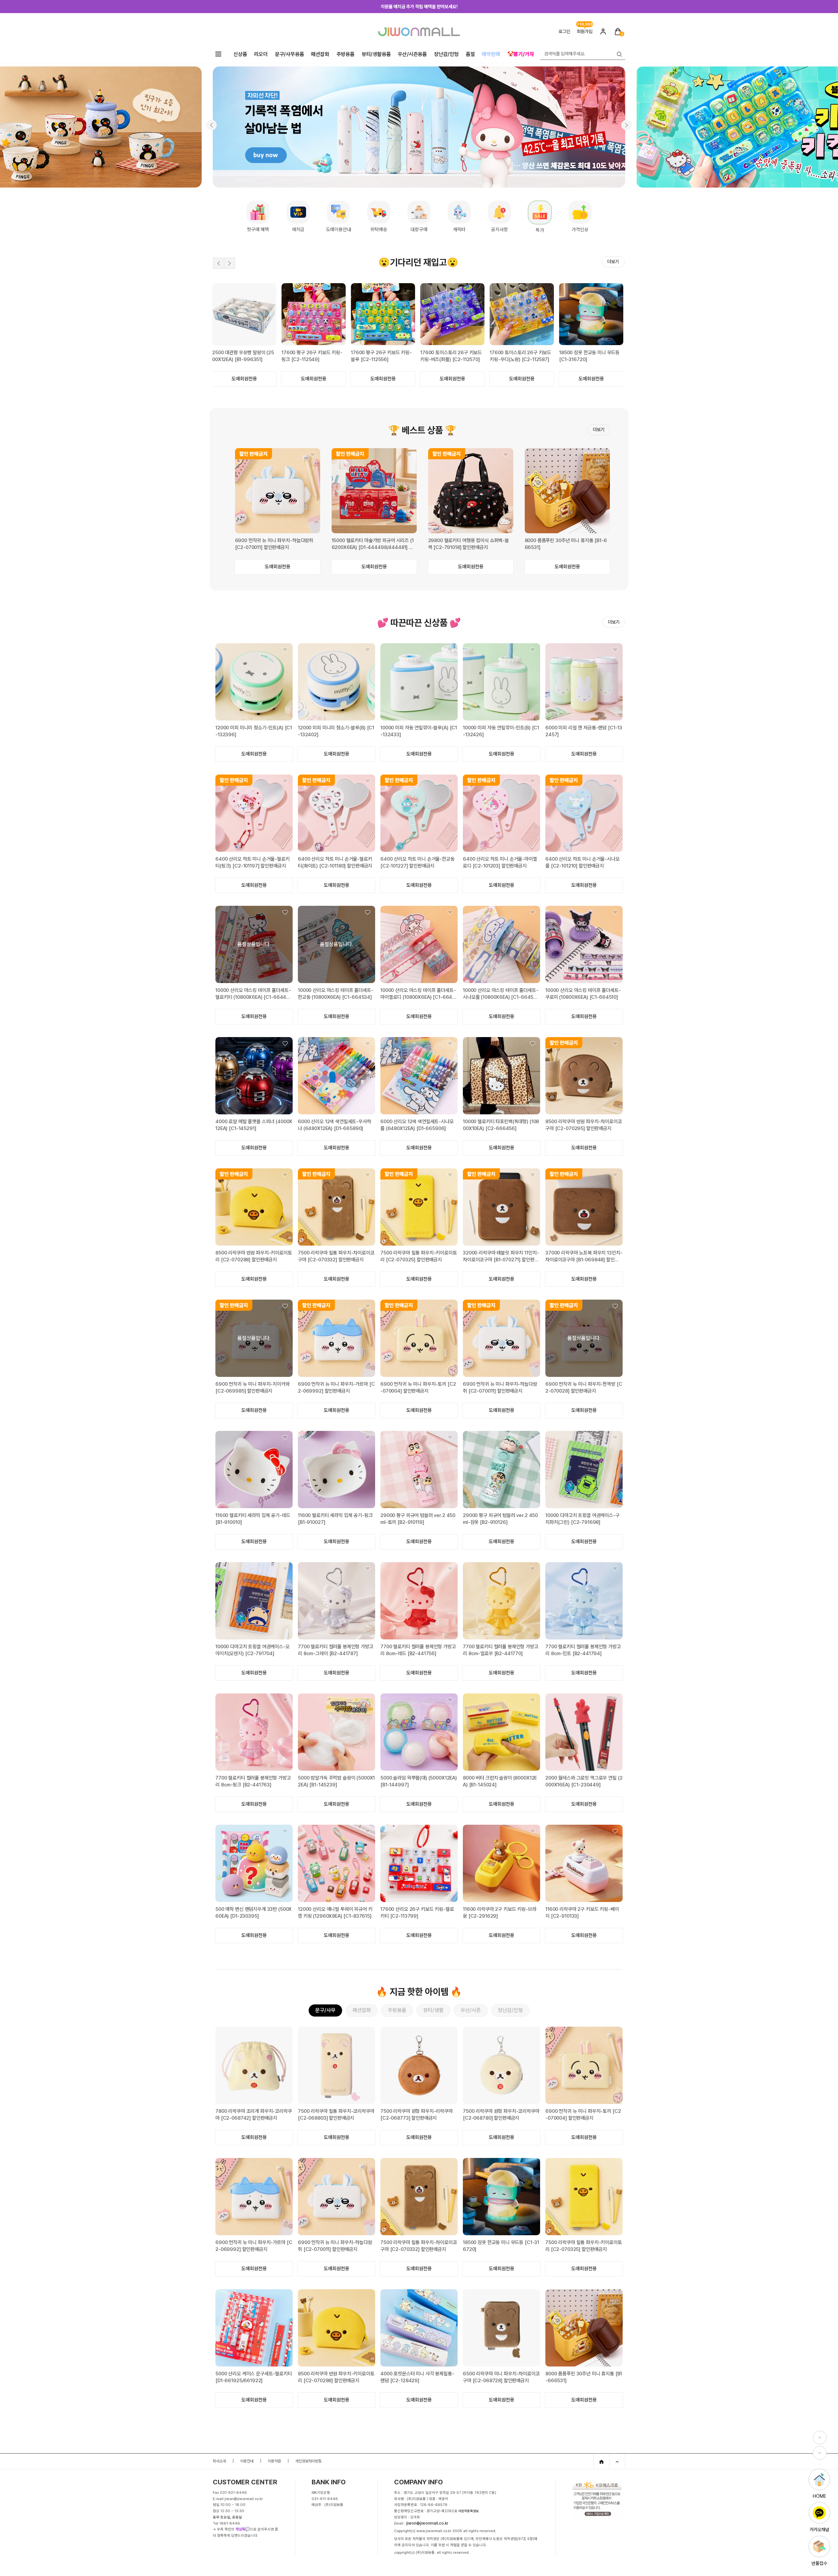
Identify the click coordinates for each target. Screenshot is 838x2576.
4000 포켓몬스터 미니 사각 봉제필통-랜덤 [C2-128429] (417, 2377)
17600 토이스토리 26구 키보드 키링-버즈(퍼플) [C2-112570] (590, 356)
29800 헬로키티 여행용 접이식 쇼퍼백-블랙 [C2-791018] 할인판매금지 (469, 544)
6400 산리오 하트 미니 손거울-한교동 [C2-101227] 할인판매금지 (418, 862)
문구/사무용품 (290, 54)
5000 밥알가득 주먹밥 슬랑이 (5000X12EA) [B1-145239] (336, 1781)
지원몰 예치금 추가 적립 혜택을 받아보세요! (419, 7)
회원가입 (585, 31)
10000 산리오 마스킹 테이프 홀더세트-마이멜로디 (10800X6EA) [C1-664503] (418, 994)
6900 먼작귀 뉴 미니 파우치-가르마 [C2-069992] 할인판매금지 (336, 1388)
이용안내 (247, 2461)
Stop (618, 278)
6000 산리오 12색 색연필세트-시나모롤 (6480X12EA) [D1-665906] (417, 1125)
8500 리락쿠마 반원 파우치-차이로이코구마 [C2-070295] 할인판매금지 (584, 1125)
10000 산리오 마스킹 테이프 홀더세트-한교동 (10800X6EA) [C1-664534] (336, 994)
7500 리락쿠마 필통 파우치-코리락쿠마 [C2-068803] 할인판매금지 (336, 2115)
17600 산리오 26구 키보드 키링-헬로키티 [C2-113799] (417, 1913)
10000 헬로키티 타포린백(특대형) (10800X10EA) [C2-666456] (501, 1125)
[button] (211, 125)
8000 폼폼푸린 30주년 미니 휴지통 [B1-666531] (566, 544)
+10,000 (585, 23)
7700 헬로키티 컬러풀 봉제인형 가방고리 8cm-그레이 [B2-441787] (336, 1650)
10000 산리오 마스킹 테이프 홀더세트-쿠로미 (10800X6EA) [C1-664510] (583, 994)
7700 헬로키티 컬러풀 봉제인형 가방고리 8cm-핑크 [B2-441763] (253, 1781)
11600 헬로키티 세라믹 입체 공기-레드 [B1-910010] (253, 1519)
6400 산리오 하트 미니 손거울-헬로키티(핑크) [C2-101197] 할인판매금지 (253, 862)
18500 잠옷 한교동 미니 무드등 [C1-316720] (501, 2246)
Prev (219, 263)
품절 (470, 54)
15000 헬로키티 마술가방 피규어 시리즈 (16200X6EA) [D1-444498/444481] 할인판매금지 (373, 544)
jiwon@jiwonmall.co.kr (427, 2523)
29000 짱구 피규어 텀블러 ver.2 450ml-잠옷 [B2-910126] (500, 1519)
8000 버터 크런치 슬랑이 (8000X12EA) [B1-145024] (500, 1781)
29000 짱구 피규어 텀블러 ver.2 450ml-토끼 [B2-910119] (418, 1519)
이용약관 (274, 2461)
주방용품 (346, 54)
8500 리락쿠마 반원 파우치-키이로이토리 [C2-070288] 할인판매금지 (254, 1256)
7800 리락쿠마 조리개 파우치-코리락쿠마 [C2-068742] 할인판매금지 (254, 2115)
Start (612, 278)
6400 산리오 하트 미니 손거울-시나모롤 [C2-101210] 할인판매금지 (583, 862)
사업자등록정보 (469, 2511)
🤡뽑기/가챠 (521, 54)
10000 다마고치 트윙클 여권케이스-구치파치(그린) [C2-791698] (583, 1519)
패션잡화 (320, 54)
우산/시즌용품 (412, 54)
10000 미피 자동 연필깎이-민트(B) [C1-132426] (501, 731)
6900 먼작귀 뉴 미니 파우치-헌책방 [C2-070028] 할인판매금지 (584, 1388)
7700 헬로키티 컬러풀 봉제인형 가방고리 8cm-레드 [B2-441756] (418, 1650)
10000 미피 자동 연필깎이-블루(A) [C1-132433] (419, 731)
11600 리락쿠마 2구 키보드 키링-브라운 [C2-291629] (500, 1913)
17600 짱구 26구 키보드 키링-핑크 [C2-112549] (451, 356)
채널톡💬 (243, 2529)
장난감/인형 (446, 54)
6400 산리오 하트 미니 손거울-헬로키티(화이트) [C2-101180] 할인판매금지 (335, 862)
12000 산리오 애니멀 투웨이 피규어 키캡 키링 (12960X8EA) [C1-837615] (335, 1913)
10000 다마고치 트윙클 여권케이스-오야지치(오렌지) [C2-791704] (253, 1650)
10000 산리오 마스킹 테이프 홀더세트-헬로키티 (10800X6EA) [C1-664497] (253, 994)
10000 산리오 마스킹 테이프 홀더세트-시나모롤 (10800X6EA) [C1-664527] (501, 994)
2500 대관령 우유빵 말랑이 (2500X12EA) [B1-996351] (382, 356)
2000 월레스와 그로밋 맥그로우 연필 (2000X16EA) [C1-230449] (584, 1781)
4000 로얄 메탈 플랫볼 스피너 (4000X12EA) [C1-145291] (254, 1125)
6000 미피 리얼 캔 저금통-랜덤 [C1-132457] (584, 731)
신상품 (240, 54)
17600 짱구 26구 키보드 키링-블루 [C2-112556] (520, 356)
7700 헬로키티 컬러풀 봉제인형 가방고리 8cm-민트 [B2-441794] (583, 1650)
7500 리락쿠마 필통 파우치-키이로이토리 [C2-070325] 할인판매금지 (419, 1256)
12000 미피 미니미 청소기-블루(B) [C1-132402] (336, 731)
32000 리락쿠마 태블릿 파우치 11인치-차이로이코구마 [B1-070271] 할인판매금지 (501, 1257)
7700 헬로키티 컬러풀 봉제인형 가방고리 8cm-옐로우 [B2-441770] (501, 1650)
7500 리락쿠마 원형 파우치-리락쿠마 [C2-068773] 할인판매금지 (417, 2115)
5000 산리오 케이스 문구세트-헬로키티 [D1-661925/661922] (254, 2377)
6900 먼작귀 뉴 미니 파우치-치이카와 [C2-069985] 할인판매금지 (253, 1388)
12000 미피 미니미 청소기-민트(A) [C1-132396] (254, 731)
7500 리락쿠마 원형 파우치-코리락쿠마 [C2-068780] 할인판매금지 (501, 2115)
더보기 (613, 262)
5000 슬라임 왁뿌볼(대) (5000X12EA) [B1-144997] (419, 1781)
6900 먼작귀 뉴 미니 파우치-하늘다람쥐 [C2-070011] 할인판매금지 (274, 544)
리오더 (261, 54)
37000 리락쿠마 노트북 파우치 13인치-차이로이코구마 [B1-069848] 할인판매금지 (584, 1257)
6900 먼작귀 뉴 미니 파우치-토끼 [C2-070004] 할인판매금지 (418, 1388)
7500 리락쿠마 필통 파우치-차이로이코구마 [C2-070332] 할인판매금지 (336, 1256)
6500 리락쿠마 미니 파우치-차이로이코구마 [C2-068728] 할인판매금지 (501, 2377)
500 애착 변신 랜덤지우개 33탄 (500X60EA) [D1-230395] (254, 1913)
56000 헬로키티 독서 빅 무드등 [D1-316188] (312, 356)
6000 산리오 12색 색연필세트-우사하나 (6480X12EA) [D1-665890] (335, 1125)
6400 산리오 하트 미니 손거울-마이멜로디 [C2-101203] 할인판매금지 (500, 862)
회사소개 (219, 2461)
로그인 (564, 31)
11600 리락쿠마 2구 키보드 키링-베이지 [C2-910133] (582, 1913)
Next (229, 263)
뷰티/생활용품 (376, 54)
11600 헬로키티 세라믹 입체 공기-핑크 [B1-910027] (335, 1519)
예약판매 (491, 54)
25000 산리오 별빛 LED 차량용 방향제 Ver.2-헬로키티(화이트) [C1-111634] (243, 356)
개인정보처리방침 (308, 2461)
